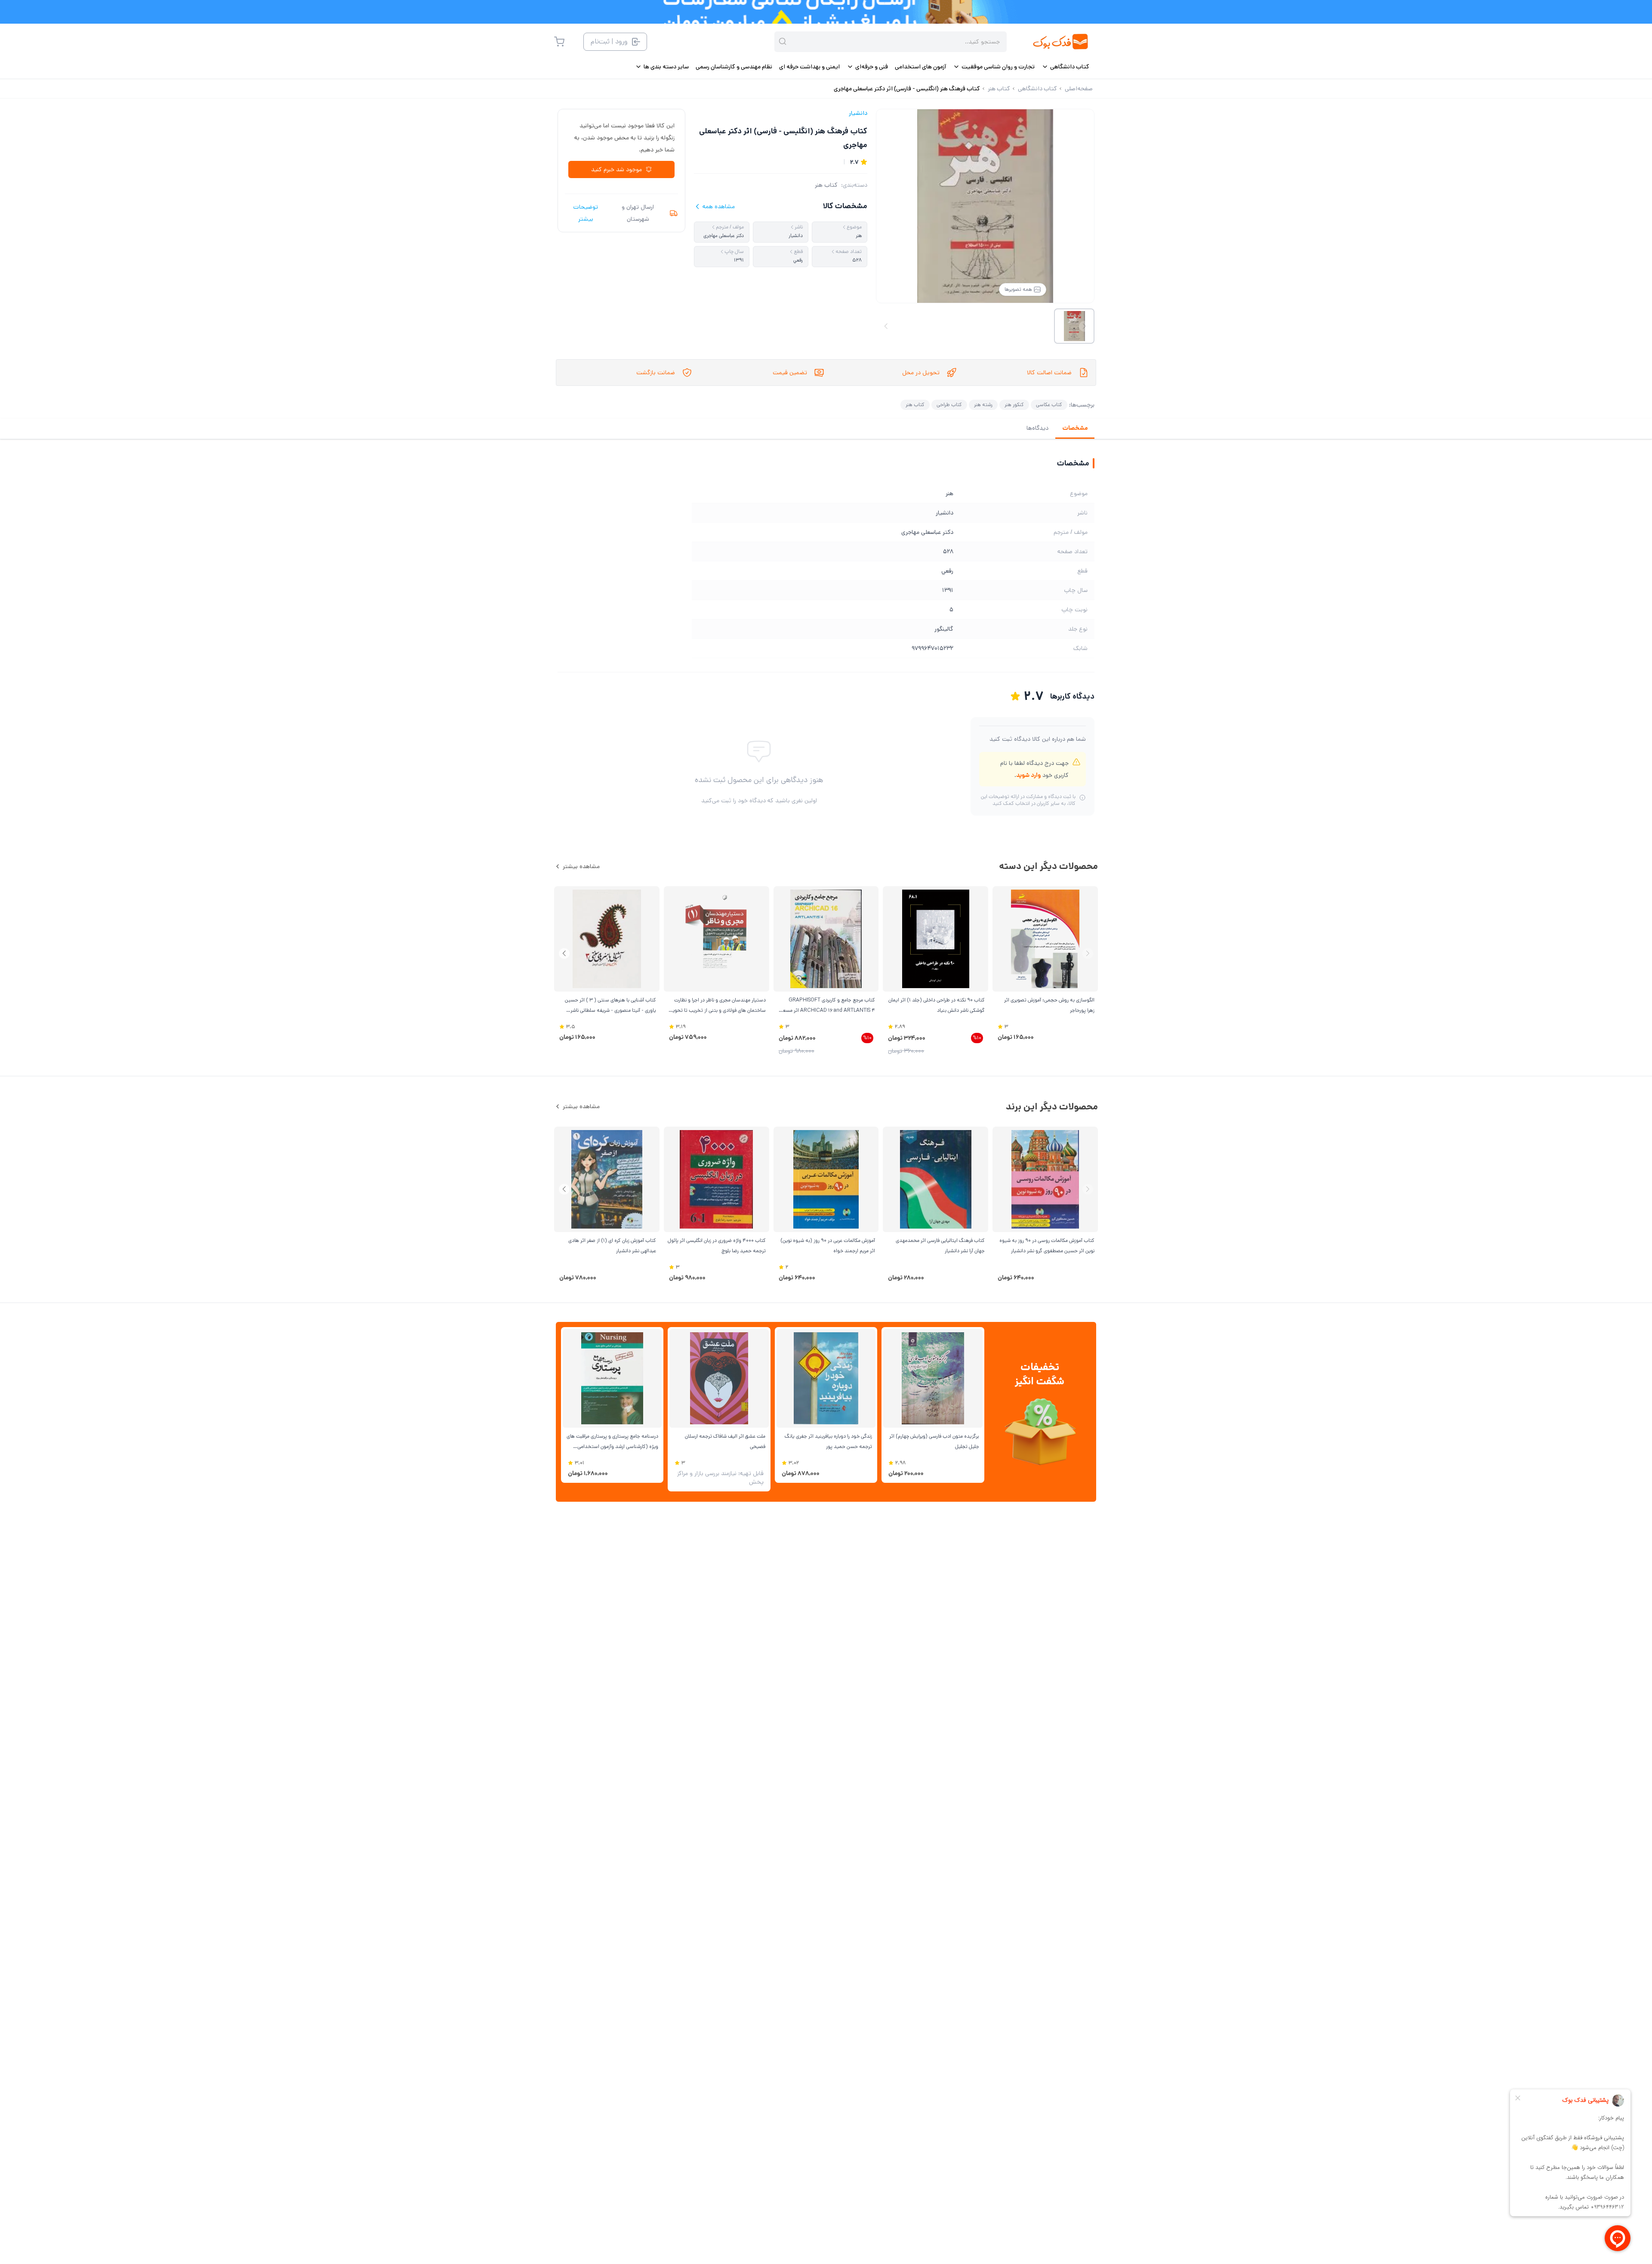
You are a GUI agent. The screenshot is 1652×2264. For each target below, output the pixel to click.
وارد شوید (1028, 775)
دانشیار (858, 113)
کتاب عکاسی (1049, 405)
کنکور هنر (1014, 405)
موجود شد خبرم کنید (616, 169)
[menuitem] (1065, 67)
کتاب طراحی (949, 405)
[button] (564, 953)
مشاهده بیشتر (581, 866)
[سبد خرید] (559, 42)
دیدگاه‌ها (1037, 428)
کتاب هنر (826, 185)
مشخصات (1075, 428)
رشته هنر (983, 405)
